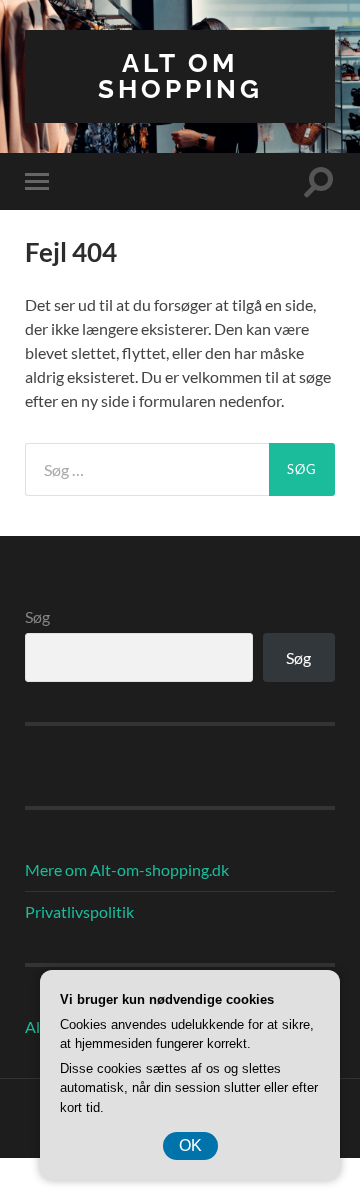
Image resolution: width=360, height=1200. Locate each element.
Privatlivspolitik (79, 911)
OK (190, 1145)
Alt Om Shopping (180, 75)
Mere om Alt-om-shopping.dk (127, 869)
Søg (37, 616)
